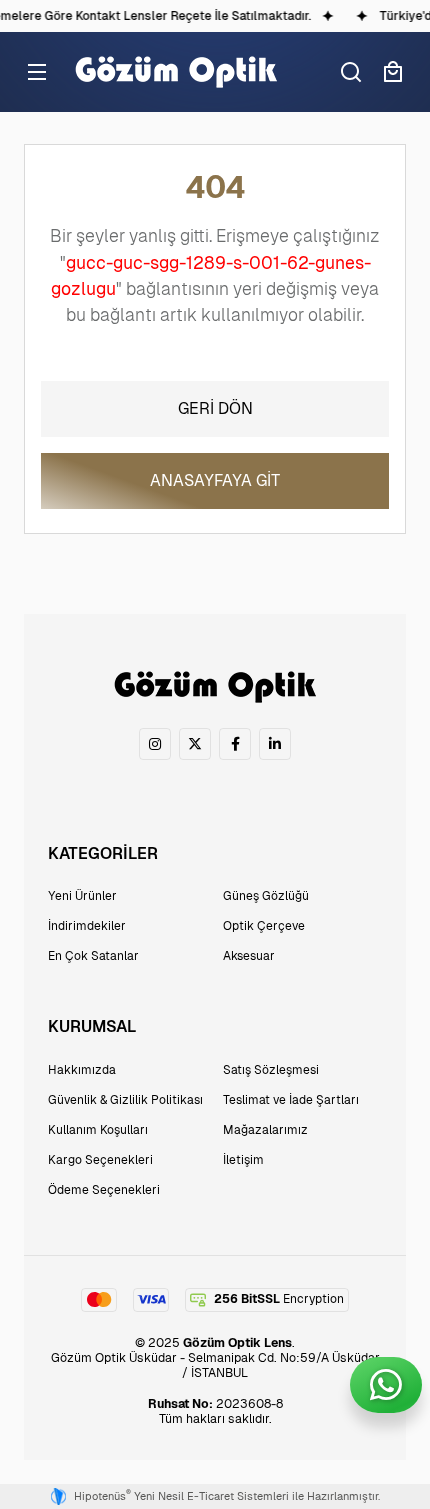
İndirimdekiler (87, 926)
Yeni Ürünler (82, 896)
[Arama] (351, 72)
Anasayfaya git (215, 480)
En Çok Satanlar (93, 956)
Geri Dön (215, 408)
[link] (155, 744)
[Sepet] (393, 72)
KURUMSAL (92, 1026)
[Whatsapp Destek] (386, 1385)
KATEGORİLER (103, 853)
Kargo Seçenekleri (100, 1160)
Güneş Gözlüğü (266, 896)
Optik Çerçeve (264, 926)
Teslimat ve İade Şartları (291, 1100)
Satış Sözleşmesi (271, 1070)
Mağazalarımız (265, 1130)
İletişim (243, 1160)
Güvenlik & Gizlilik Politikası (125, 1100)
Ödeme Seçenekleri (104, 1190)
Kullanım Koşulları (98, 1130)
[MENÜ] (37, 72)
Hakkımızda (82, 1070)
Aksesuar (249, 956)
